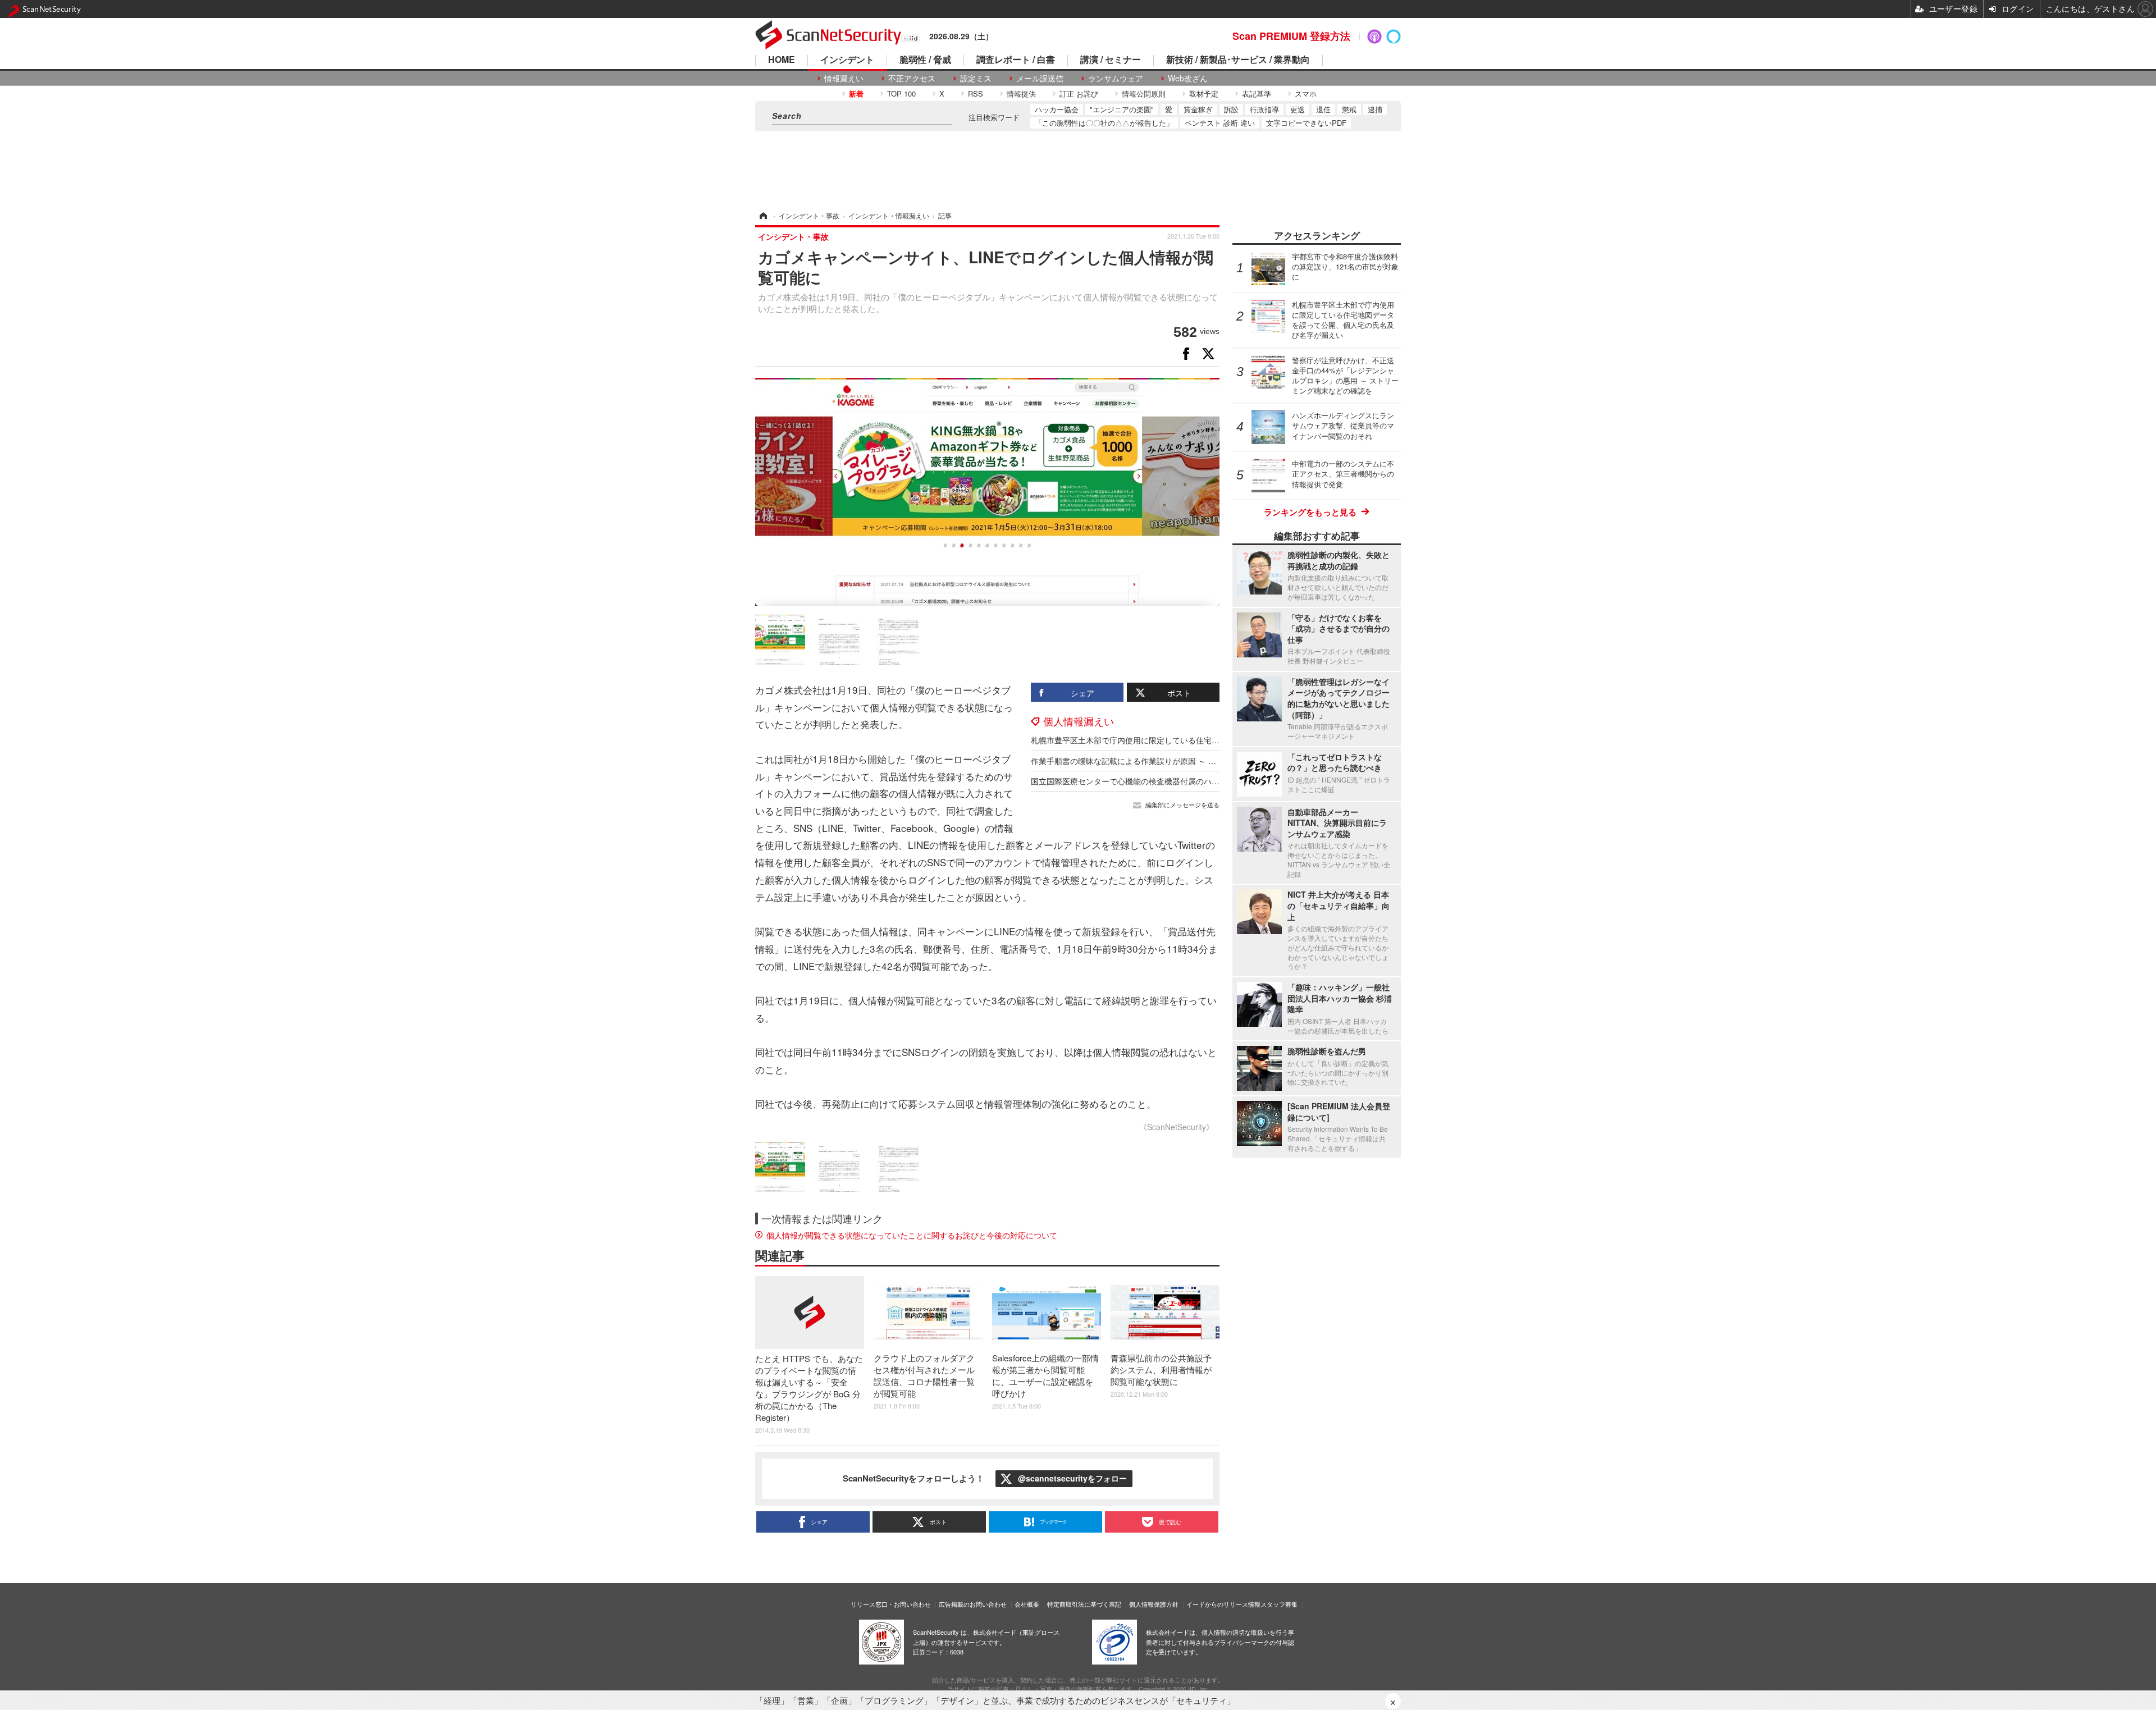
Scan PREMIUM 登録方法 (1291, 36)
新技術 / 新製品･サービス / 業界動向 (1238, 60)
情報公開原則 (1144, 93)
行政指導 (1264, 109)
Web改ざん (1188, 78)
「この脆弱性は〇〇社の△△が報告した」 (1104, 123)
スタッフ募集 (1279, 1604)
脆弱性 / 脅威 (925, 60)
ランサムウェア (1116, 78)
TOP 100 (901, 93)
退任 (1323, 109)
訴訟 (1231, 109)
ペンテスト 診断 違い (1220, 123)
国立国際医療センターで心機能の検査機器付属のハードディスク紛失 (1153, 781)
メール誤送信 (1040, 78)
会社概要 (1027, 1604)
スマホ (1306, 93)
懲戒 (1349, 109)
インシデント (847, 60)
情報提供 (1021, 93)
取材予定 (1204, 93)
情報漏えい (844, 78)
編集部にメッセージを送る (1182, 805)
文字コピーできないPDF (1306, 123)
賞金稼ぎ (1198, 109)
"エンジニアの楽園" (1122, 109)
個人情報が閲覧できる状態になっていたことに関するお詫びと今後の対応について (912, 1235)
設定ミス (976, 78)
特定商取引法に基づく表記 (1084, 1604)
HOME (782, 60)
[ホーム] (762, 215)
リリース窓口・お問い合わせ (891, 1604)
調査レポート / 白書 (1016, 60)
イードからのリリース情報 (1223, 1604)
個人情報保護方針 (1154, 1604)
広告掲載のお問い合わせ (973, 1604)
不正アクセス (912, 78)
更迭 (1298, 109)
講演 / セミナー (1111, 60)
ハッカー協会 (1057, 109)
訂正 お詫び (1079, 93)
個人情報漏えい (1079, 721)
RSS (976, 93)
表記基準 (1257, 93)
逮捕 (1375, 109)
